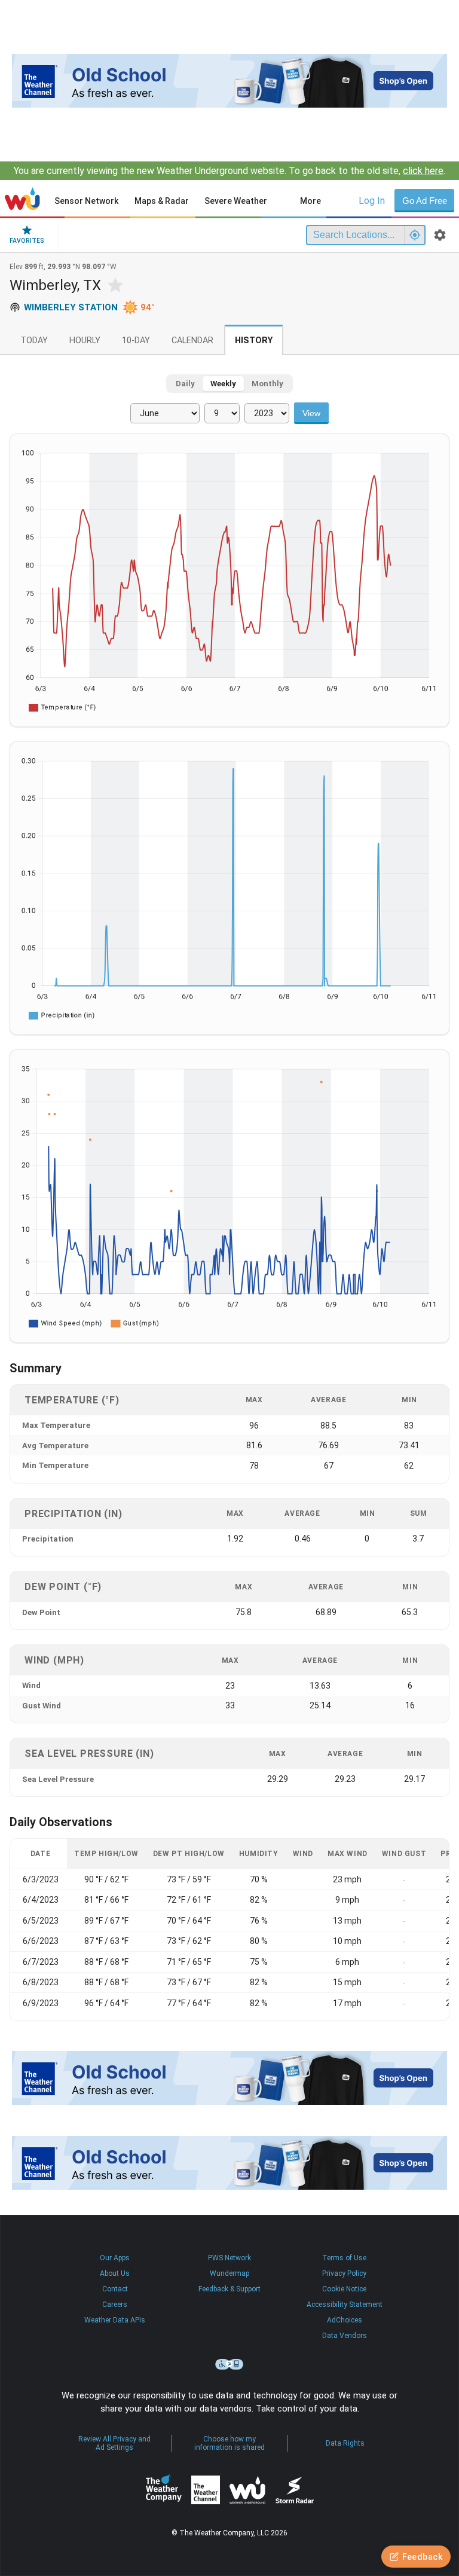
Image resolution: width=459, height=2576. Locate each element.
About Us (115, 2273)
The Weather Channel (206, 2490)
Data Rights (345, 2443)
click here (423, 171)
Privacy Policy (344, 2273)
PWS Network (229, 2258)
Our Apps (115, 2258)
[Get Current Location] (415, 235)
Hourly (85, 341)
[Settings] (440, 235)
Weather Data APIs (115, 2320)
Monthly (267, 384)
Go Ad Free (425, 201)
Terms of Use (344, 2258)
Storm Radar (294, 2490)
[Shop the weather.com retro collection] (229, 81)
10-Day (136, 341)
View (311, 413)
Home (22, 199)
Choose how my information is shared (229, 2443)
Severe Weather (236, 201)
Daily (185, 384)
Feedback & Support (229, 2289)
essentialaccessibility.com (229, 2364)
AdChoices (345, 2320)
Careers (115, 2305)
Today (34, 341)
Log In (372, 201)
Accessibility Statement (345, 2305)
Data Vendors (345, 2336)
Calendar (192, 341)
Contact (115, 2289)
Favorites (27, 241)
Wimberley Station (71, 307)
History (254, 341)
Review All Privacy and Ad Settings (114, 2443)
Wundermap (229, 2273)
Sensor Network (86, 201)
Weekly (223, 384)
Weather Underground (247, 2490)
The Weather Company (164, 2490)
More (310, 201)
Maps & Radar (162, 201)
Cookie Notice (344, 2289)
